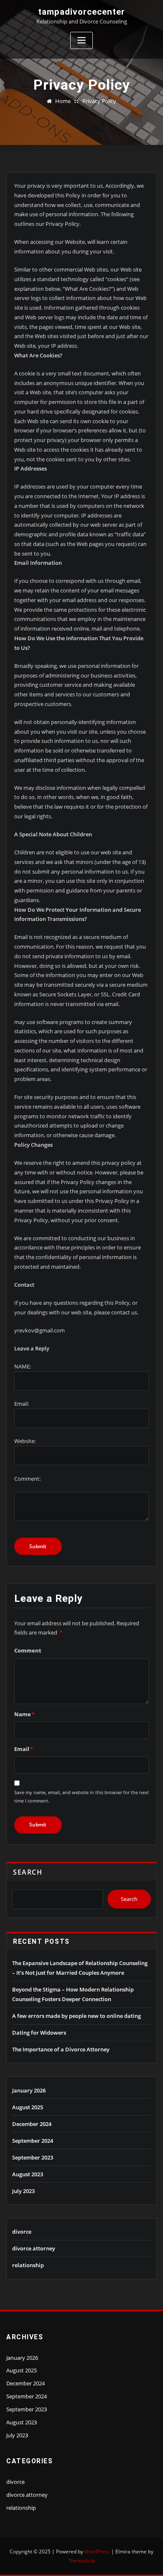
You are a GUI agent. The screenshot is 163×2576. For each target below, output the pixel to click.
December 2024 (32, 2124)
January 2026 (29, 2090)
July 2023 (23, 2191)
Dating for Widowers (39, 2033)
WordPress (97, 2551)
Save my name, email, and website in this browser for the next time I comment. (81, 1796)
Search (28, 1872)
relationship (28, 2265)
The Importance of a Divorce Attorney (61, 2049)
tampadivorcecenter (81, 12)
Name (24, 1714)
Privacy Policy (99, 101)
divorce (22, 2232)
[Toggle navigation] (81, 40)
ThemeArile (82, 2561)
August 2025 (28, 2107)
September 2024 (33, 2141)
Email (24, 1749)
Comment (28, 1650)
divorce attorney (34, 2248)
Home (63, 101)
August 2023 (28, 2174)
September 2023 (33, 2157)
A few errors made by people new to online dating (76, 2016)
